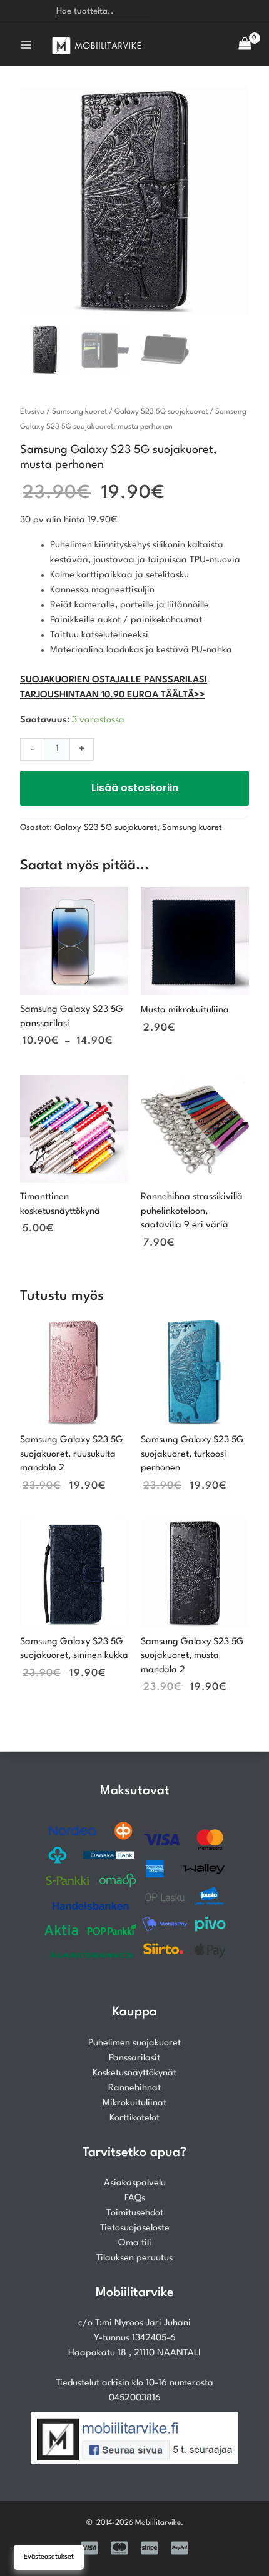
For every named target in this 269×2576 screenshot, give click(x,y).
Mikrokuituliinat (134, 2103)
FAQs (135, 2198)
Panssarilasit (134, 2058)
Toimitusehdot (135, 2213)
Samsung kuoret (79, 412)
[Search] (166, 12)
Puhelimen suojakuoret (134, 2043)
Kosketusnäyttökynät (134, 2073)
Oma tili (135, 2243)
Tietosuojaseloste (135, 2228)
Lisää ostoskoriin (135, 788)
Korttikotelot (134, 2118)
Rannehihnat (134, 2088)
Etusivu (32, 412)
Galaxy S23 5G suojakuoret (161, 412)
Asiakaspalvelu (135, 2183)
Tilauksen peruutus (134, 2258)
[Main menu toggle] (26, 45)
